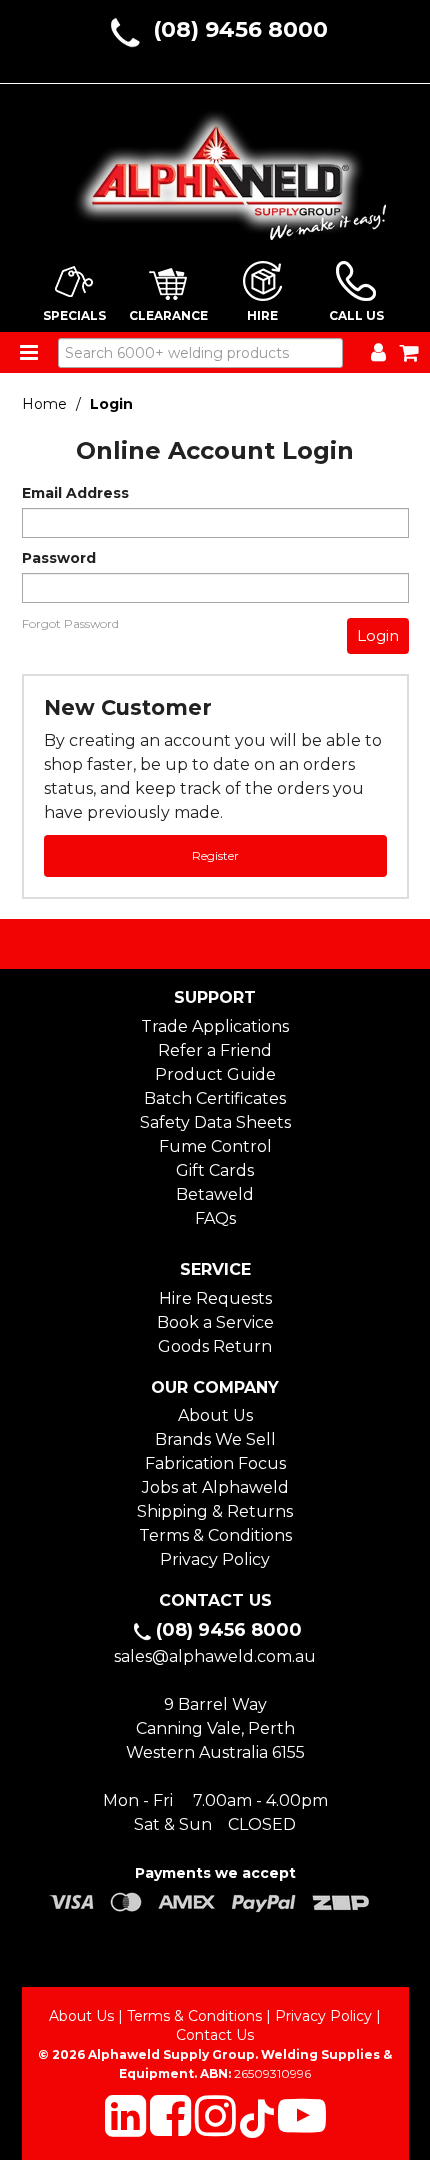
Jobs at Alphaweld (215, 1487)
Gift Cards (215, 1170)
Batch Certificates (215, 1098)
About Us (215, 1415)
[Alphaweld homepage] (215, 169)
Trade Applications (215, 1026)
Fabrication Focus (215, 1463)
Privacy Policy (215, 1559)
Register (215, 855)
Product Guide (215, 1074)
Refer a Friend (215, 1050)
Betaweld (215, 1194)
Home (44, 404)
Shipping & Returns (215, 1511)
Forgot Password (70, 624)
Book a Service (215, 1322)
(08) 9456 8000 (240, 29)
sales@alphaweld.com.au (215, 1656)
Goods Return (215, 1346)
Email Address (75, 493)
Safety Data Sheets (215, 1122)
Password (59, 558)
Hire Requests (215, 1298)
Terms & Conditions (215, 1535)
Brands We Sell (215, 1439)
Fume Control (215, 1146)
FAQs (215, 1218)
